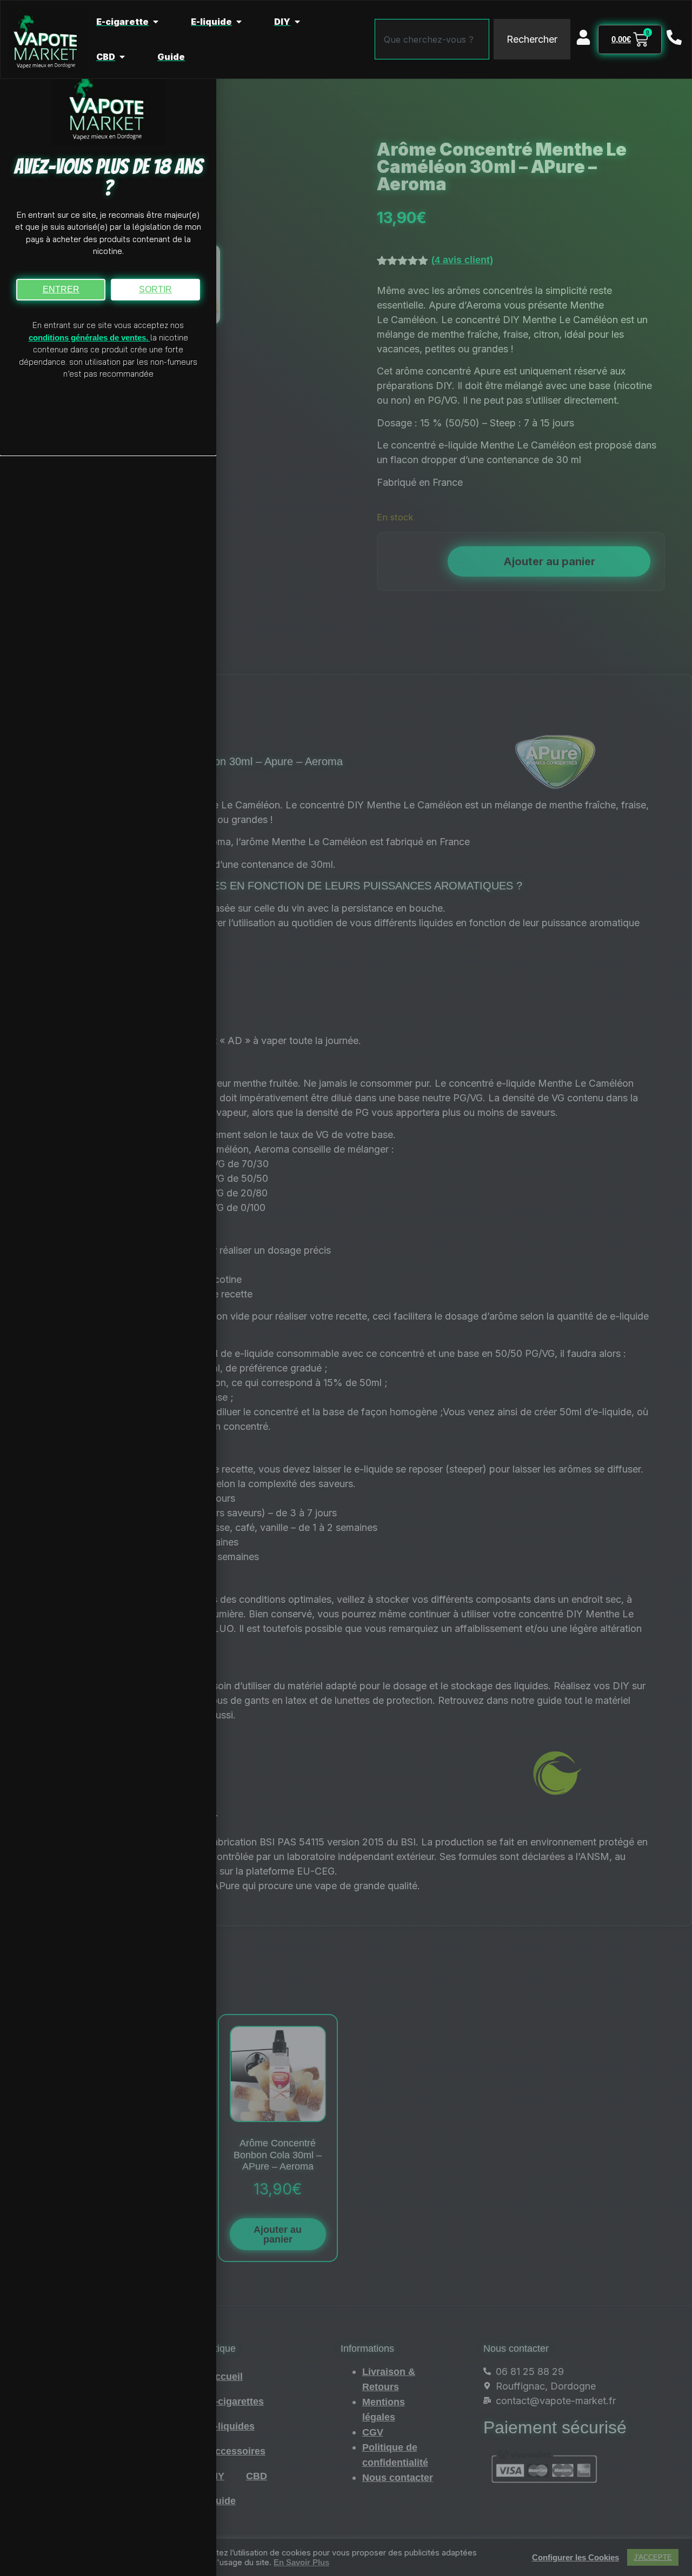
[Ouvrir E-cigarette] (156, 22)
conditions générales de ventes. (89, 337)
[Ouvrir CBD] (122, 57)
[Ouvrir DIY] (297, 22)
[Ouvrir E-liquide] (239, 22)
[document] (346, 1288)
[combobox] (432, 39)
